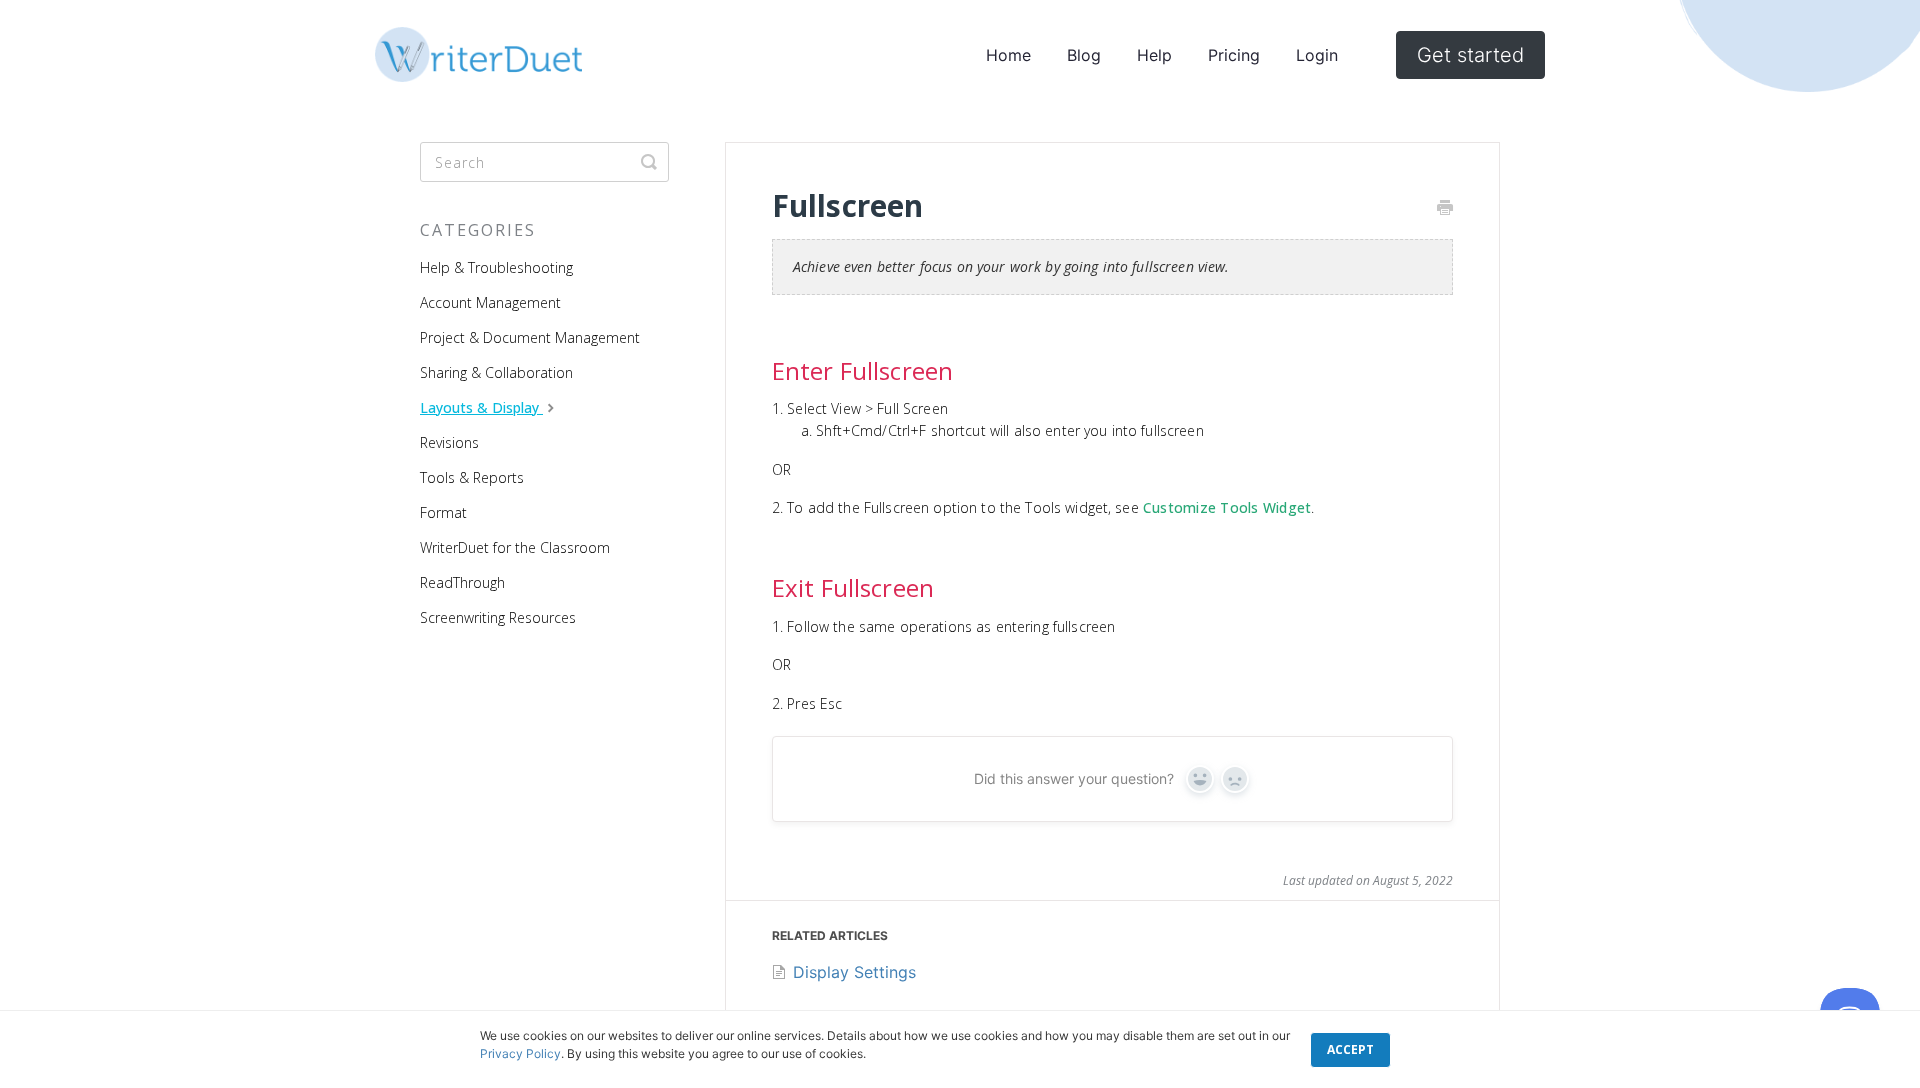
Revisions (449, 442)
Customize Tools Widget (1227, 507)
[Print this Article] (1445, 209)
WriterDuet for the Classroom (515, 547)
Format (443, 512)
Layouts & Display (481, 407)
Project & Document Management (530, 337)
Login (1317, 55)
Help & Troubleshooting (496, 267)
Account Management (490, 302)
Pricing (1234, 55)
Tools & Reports (472, 477)
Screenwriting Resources (498, 617)
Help (1154, 55)
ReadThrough (462, 582)
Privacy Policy (520, 1053)
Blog (1084, 55)
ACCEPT (1350, 1049)
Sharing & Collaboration (496, 372)
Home (1008, 55)
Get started (1470, 55)
